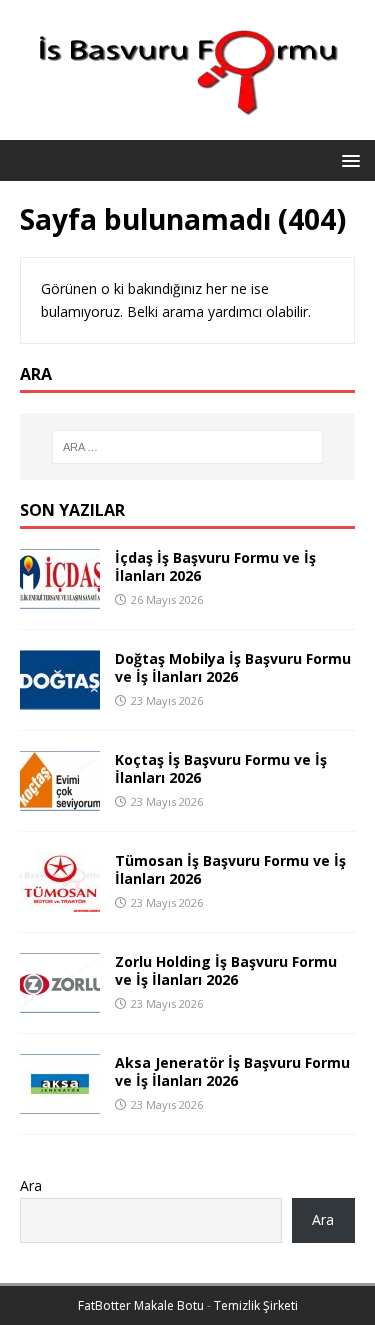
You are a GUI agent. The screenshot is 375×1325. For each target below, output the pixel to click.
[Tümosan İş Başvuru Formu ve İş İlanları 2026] (60, 900)
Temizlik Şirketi (256, 1305)
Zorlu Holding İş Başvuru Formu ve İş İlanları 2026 (226, 970)
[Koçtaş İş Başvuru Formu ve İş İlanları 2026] (60, 799)
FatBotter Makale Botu (141, 1305)
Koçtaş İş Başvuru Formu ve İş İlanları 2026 (221, 768)
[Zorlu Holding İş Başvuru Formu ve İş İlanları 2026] (60, 1001)
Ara (31, 1185)
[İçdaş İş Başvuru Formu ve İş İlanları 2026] (60, 597)
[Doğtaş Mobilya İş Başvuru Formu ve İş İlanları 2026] (60, 698)
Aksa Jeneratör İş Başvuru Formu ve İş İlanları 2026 (232, 1071)
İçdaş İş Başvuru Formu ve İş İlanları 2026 (215, 566)
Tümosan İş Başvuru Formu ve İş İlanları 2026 (230, 869)
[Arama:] (188, 447)
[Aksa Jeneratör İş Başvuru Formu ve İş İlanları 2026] (60, 1102)
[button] (347, 159)
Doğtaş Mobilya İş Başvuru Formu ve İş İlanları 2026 (233, 667)
